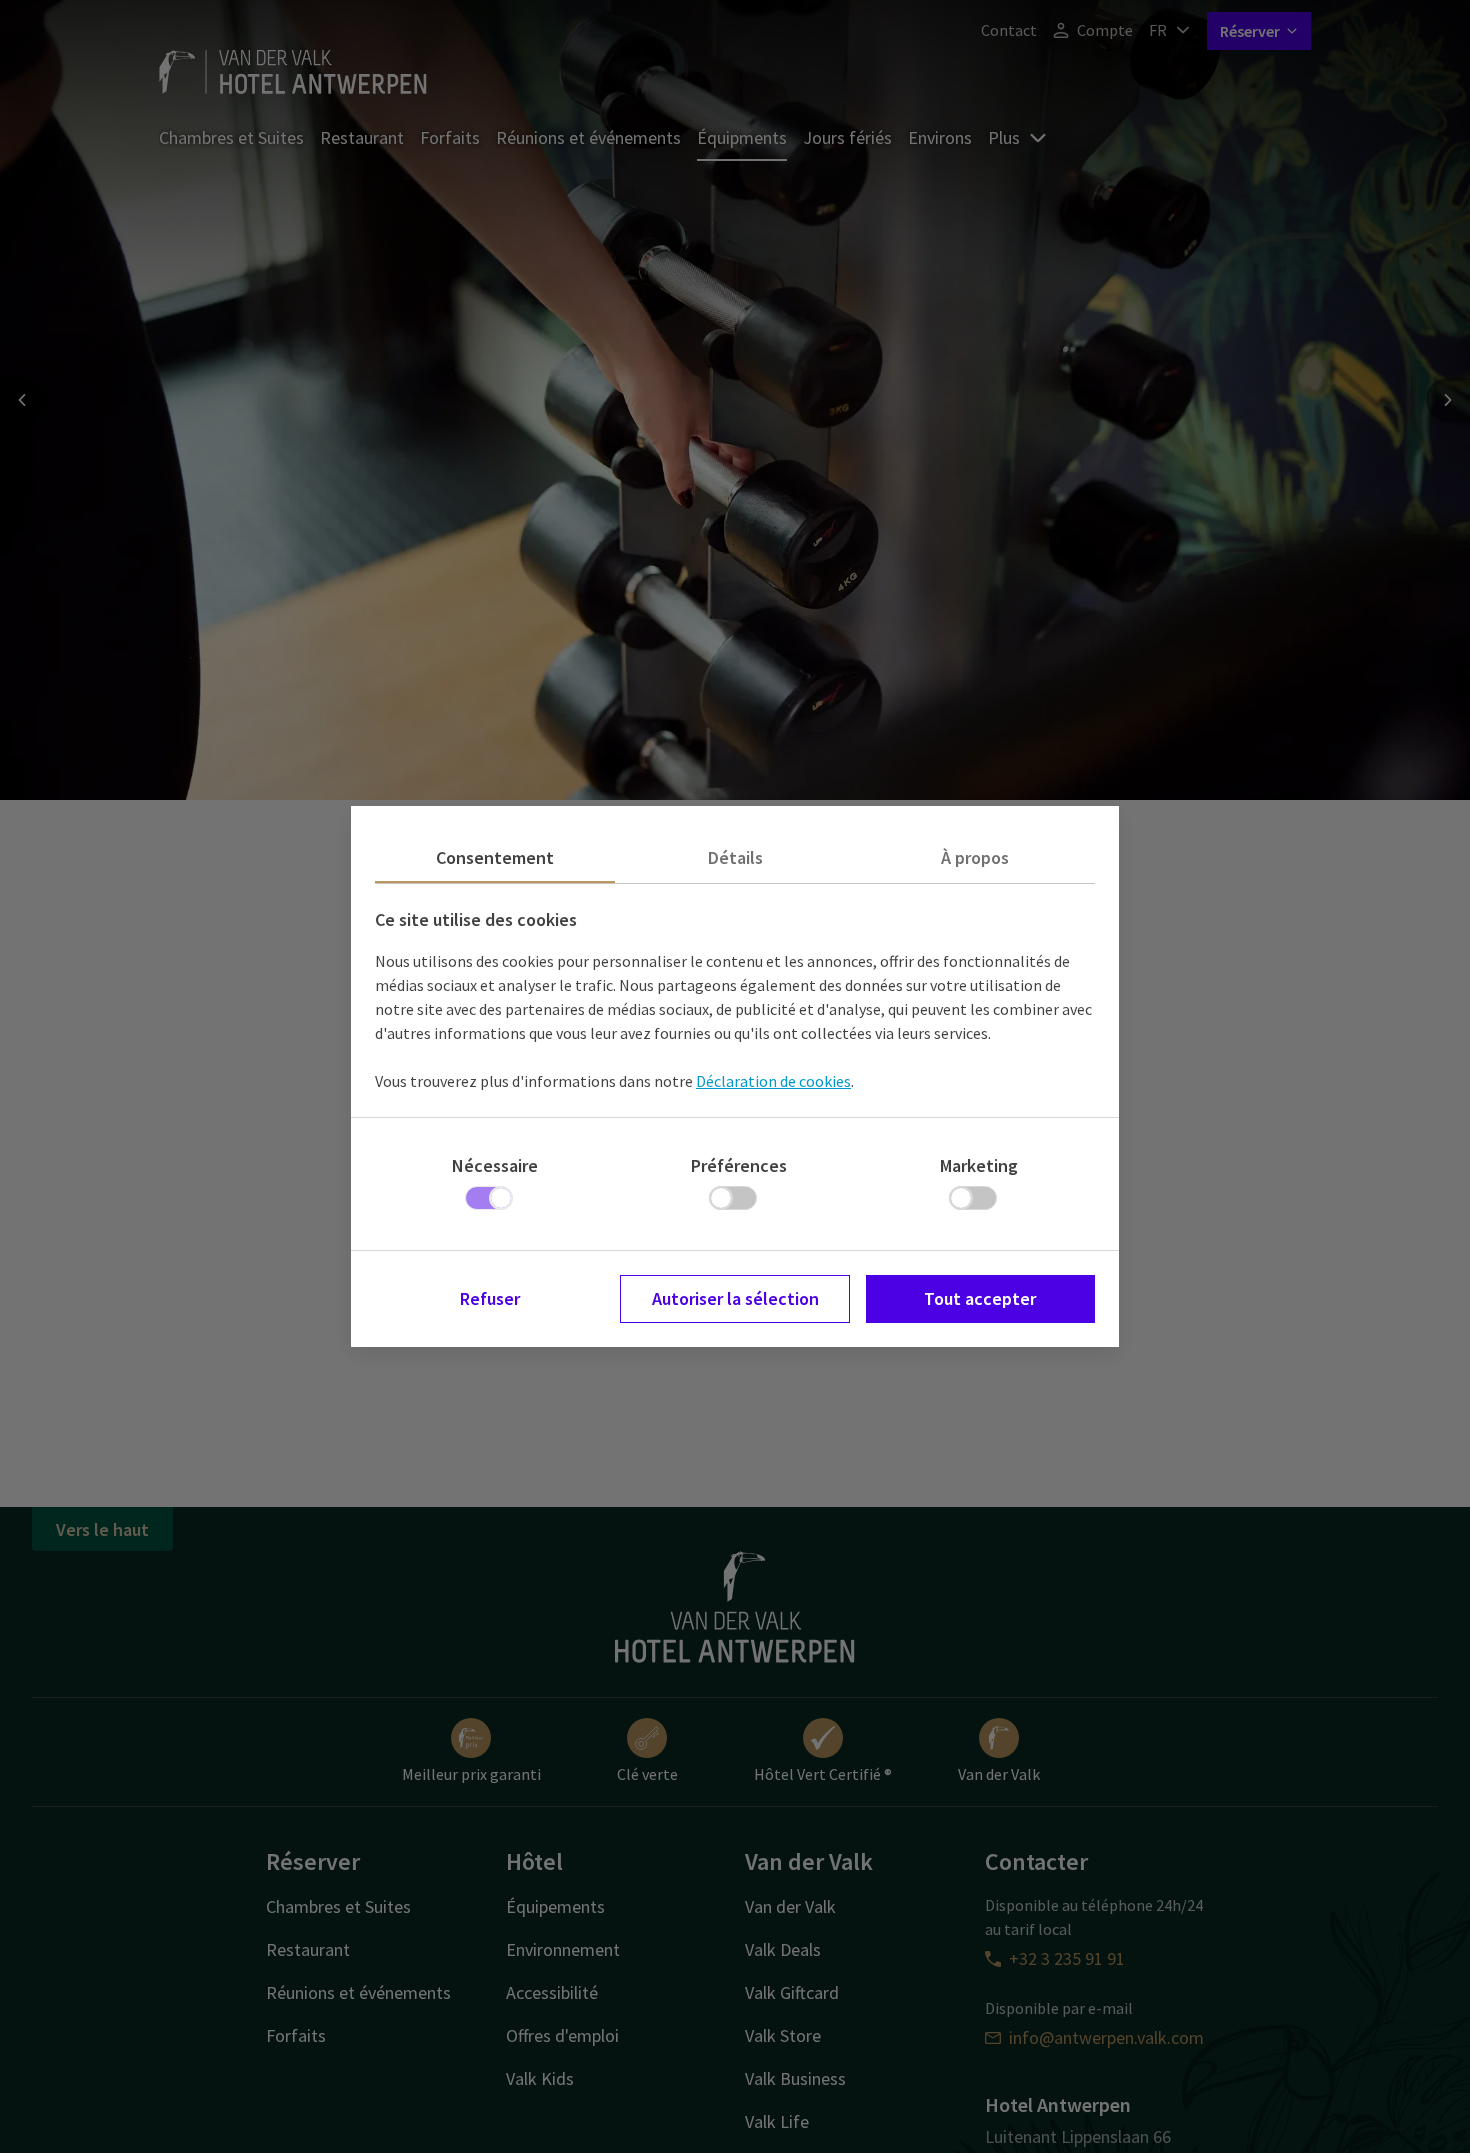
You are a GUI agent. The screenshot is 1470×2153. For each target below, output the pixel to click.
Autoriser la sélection (735, 1298)
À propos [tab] (975, 857)
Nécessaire (495, 1165)
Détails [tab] (735, 857)
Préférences (739, 1165)
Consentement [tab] (495, 857)
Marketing (979, 1165)
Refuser (490, 1298)
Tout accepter (980, 1298)
